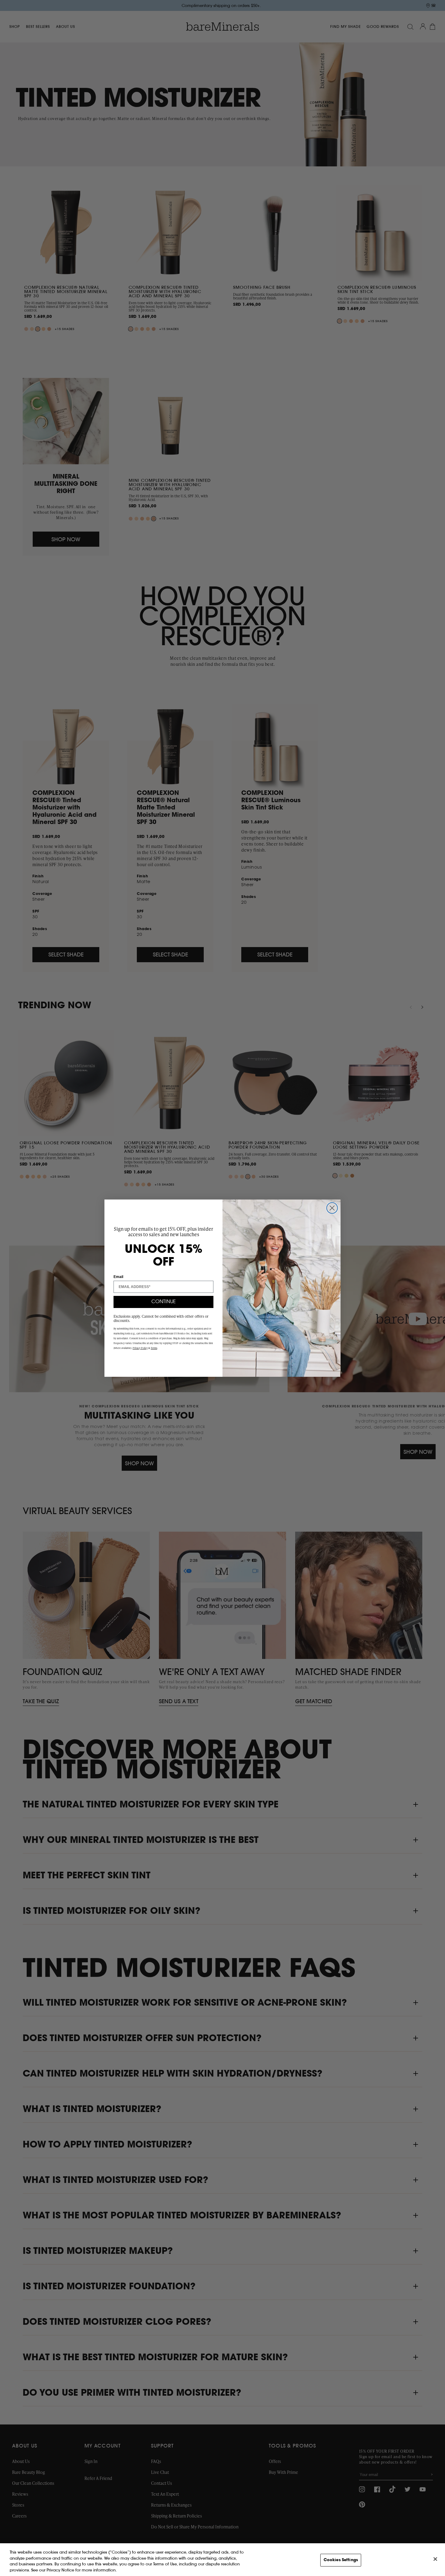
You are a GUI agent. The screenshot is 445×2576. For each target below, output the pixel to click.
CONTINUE (164, 1302)
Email (118, 1277)
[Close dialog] (332, 1208)
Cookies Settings (341, 2560)
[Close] (435, 2559)
